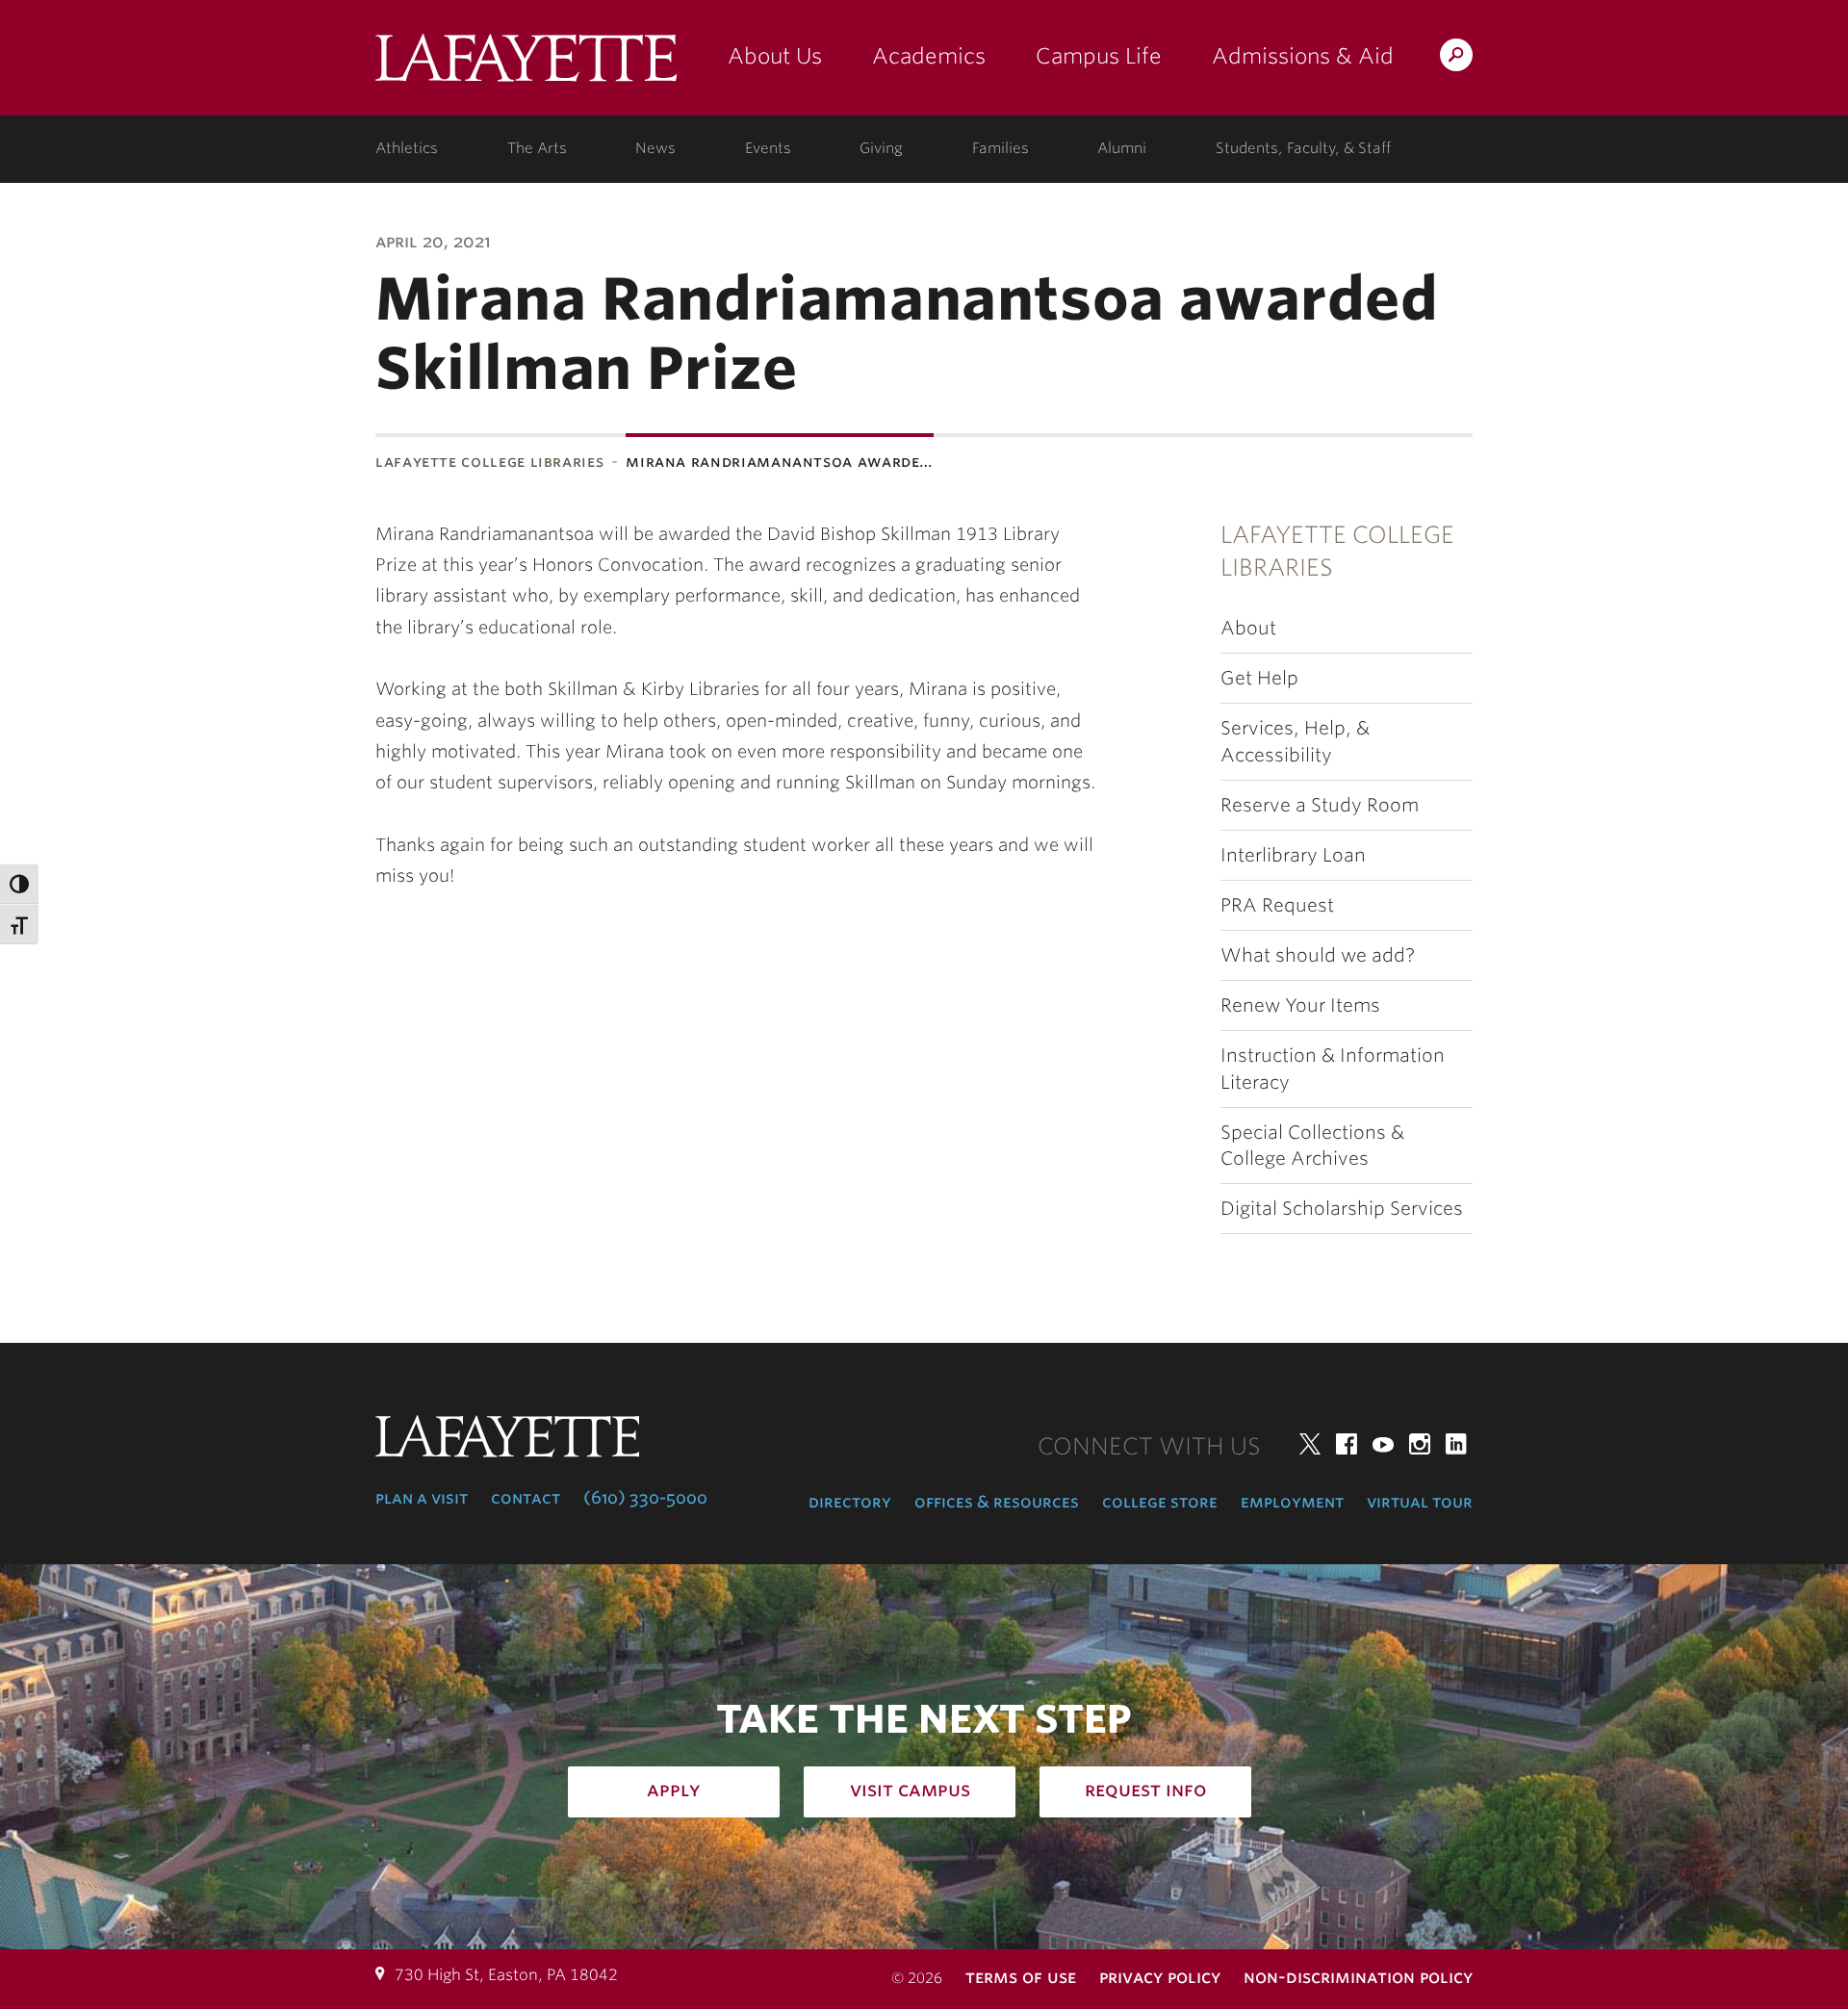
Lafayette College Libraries (489, 462)
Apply (674, 1790)
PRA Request (1277, 905)
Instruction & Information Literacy (1333, 1069)
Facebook (1347, 1444)
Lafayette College (526, 65)
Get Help (1259, 678)
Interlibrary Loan (1293, 855)
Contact (526, 1498)
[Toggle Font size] (19, 924)
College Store (1160, 1502)
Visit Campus (910, 1790)
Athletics (407, 148)
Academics (929, 56)
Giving (881, 148)
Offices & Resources (997, 1502)
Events (768, 148)
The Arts (537, 148)
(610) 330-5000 (645, 1498)
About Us (775, 56)
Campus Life (1099, 56)
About (1248, 628)
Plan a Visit (422, 1498)
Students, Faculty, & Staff (1303, 148)
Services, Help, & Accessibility (1295, 741)
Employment (1292, 1502)
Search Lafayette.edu (1456, 58)
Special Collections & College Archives (1312, 1146)
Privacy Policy (1160, 1977)
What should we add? (1318, 955)
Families (1001, 148)
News (655, 148)
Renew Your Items (1300, 1005)
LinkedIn (1456, 1444)
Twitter (1310, 1444)
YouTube (1383, 1444)
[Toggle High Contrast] (19, 884)
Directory (850, 1502)
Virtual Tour (1420, 1502)
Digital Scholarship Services (1342, 1209)
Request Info (1146, 1790)
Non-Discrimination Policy (1358, 1977)
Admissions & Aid (1303, 56)
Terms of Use (1021, 1977)
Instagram (1420, 1444)
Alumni (1122, 148)
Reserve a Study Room (1320, 805)
